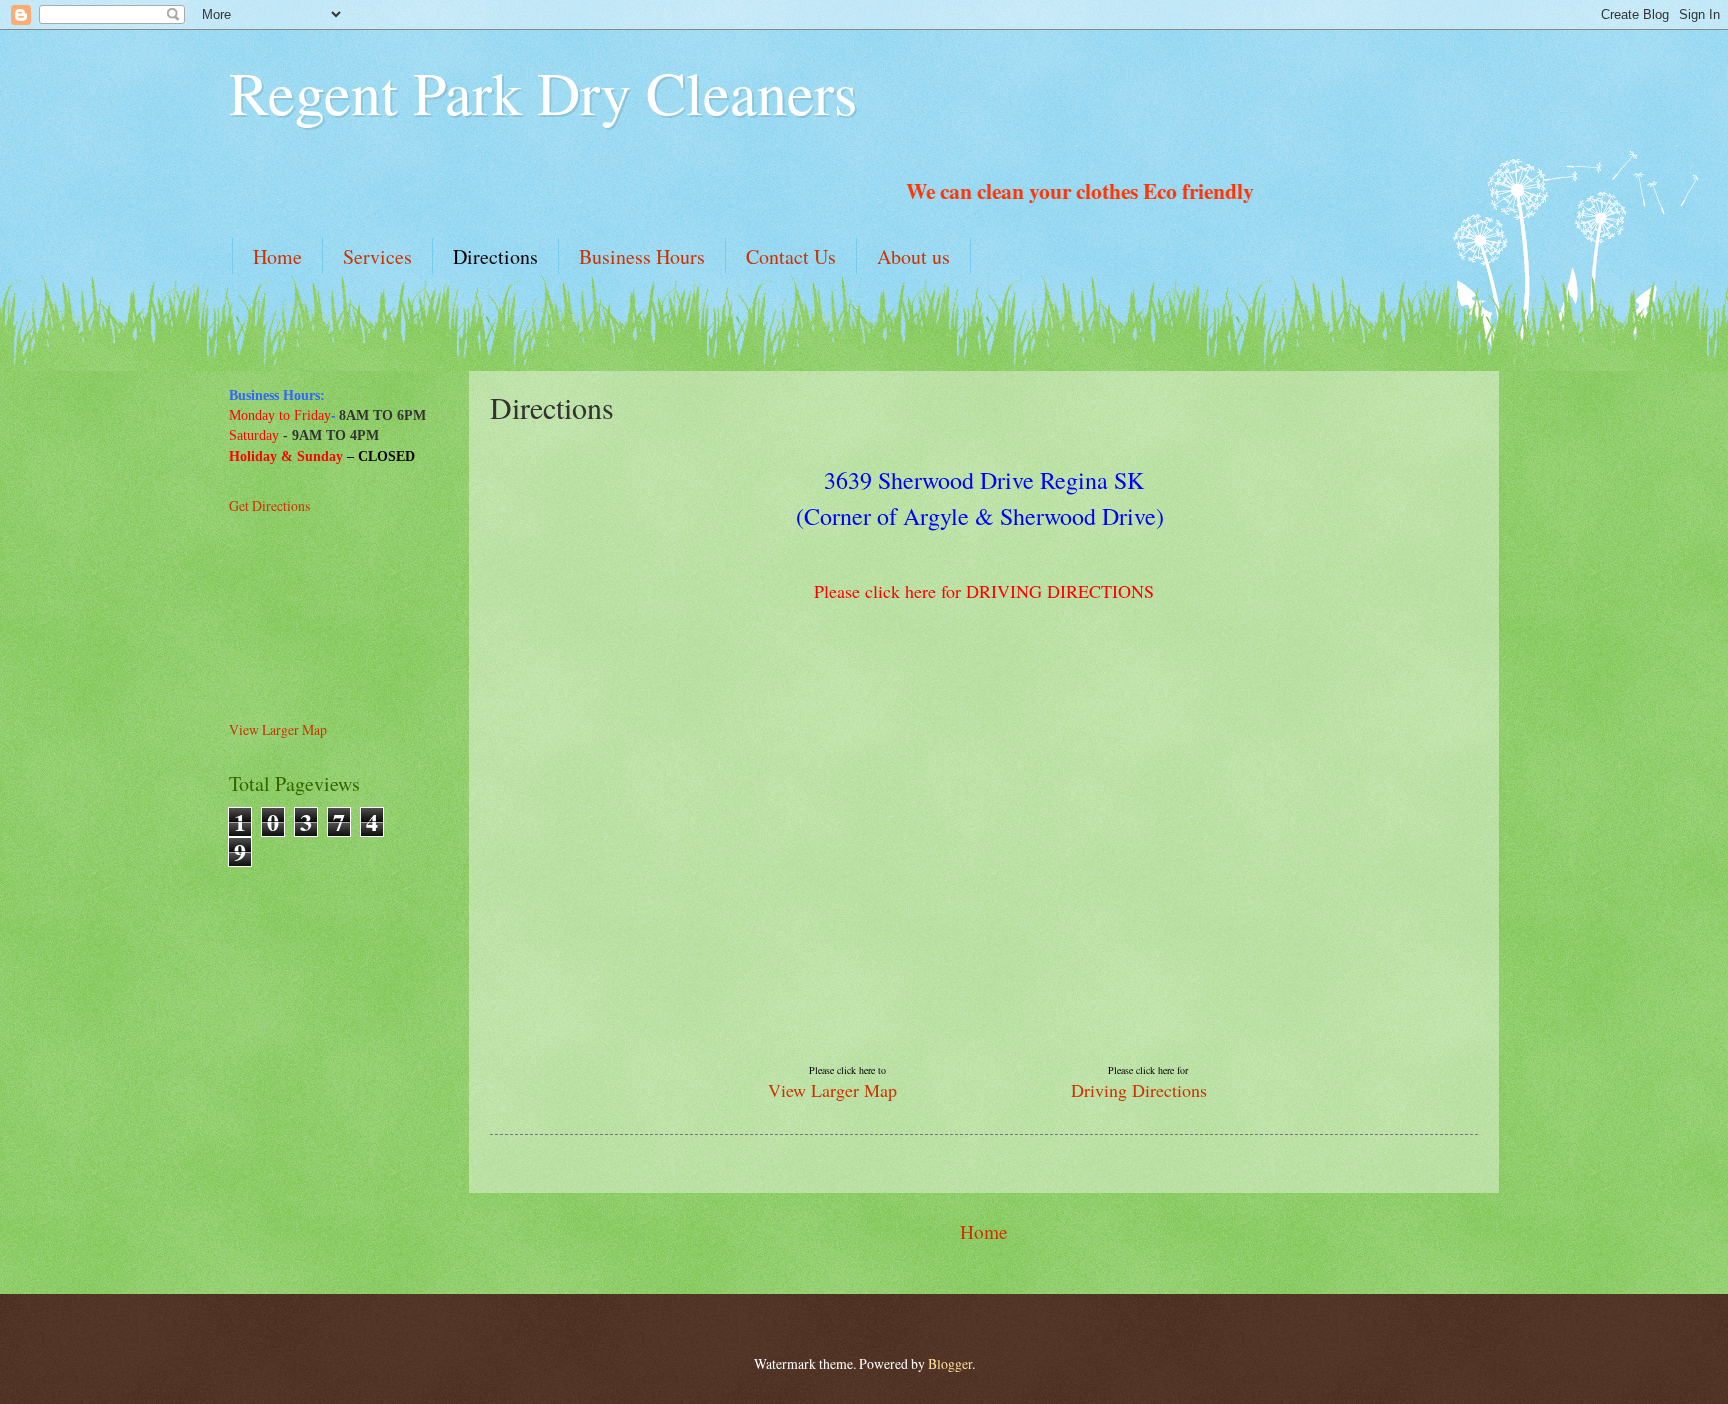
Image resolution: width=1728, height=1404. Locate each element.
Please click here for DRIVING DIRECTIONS (984, 591)
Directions (495, 256)
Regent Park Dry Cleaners (543, 92)
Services (377, 256)
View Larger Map (832, 1090)
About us (913, 256)
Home (277, 256)
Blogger (950, 1363)
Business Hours (642, 256)
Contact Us (791, 256)
